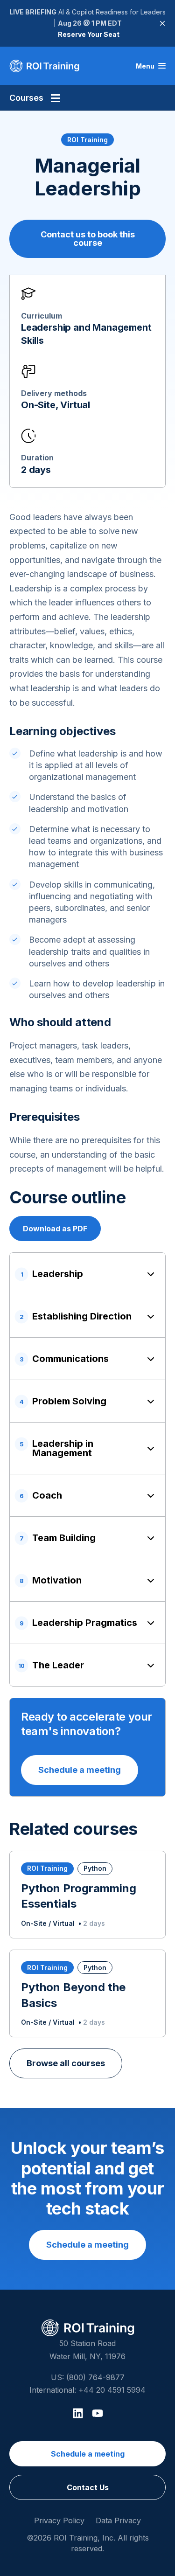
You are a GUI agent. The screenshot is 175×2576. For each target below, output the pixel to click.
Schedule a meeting (80, 1770)
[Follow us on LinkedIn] (78, 2413)
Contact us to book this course (88, 239)
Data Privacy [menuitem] (118, 2520)
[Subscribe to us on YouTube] (98, 2413)
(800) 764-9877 (95, 2377)
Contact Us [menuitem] (88, 2487)
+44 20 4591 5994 (112, 2390)
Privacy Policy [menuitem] (59, 2520)
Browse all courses (66, 2063)
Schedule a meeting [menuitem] (88, 2454)
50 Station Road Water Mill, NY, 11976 (87, 2350)
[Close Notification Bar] (162, 23)
